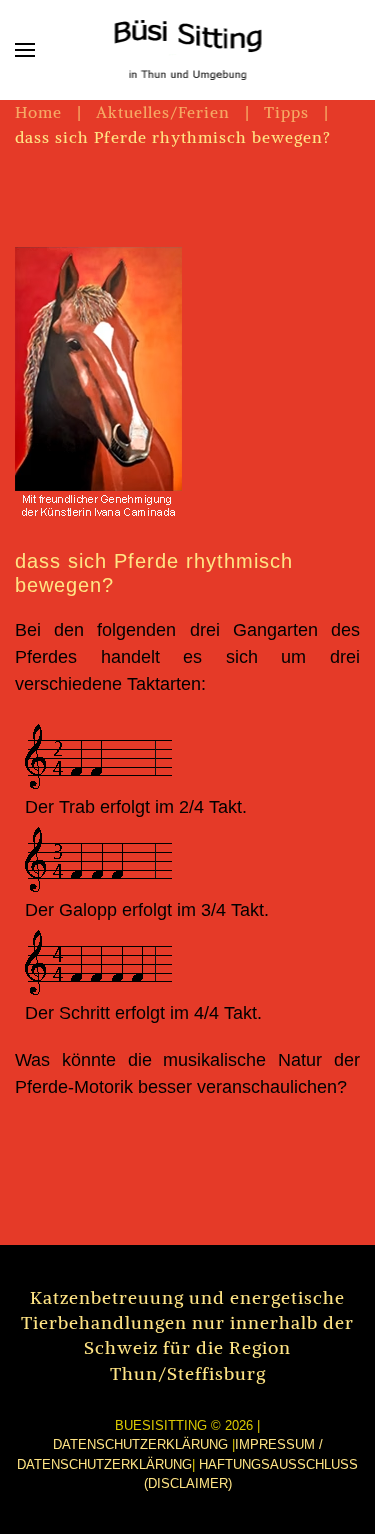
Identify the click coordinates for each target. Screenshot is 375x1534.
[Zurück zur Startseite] (187, 50)
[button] (25, 50)
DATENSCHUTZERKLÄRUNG (140, 1444)
